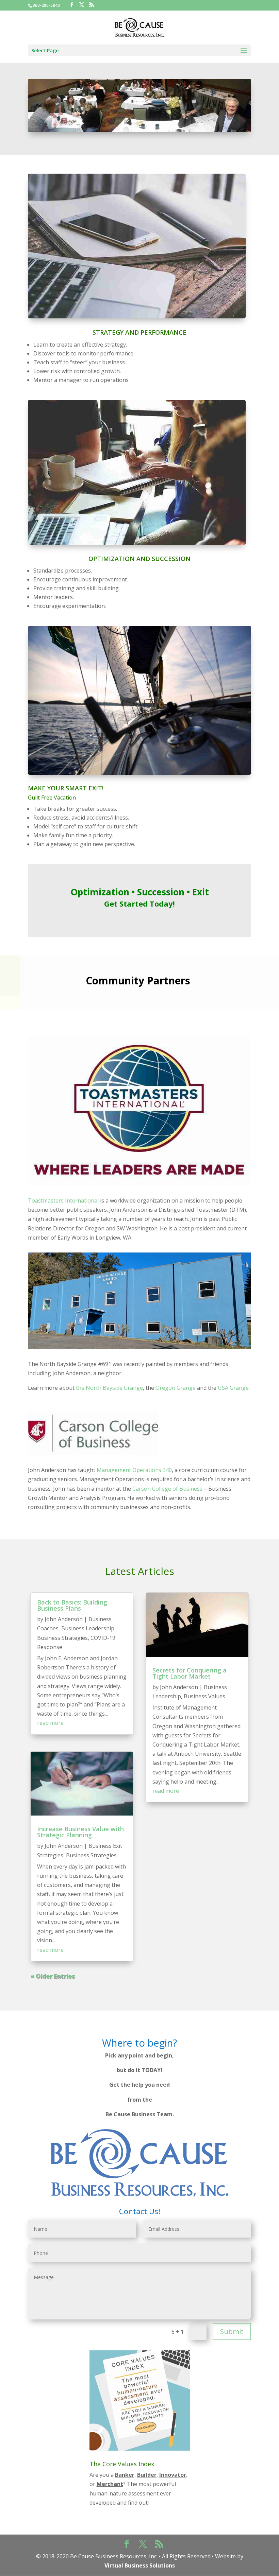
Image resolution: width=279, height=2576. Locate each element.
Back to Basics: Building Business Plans (72, 1605)
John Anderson (64, 1619)
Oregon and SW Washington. (122, 1228)
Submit (232, 2332)
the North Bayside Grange (109, 1388)
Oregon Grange (176, 1388)
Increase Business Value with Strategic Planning (80, 1832)
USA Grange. (234, 1388)
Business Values (204, 1696)
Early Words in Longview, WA (94, 1238)
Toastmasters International (63, 1201)
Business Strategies (62, 1638)
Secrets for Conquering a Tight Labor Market (190, 1673)
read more (50, 1723)
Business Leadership (88, 1628)
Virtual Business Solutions (140, 2565)
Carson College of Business (167, 1489)
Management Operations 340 (134, 1470)
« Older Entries (53, 1976)
